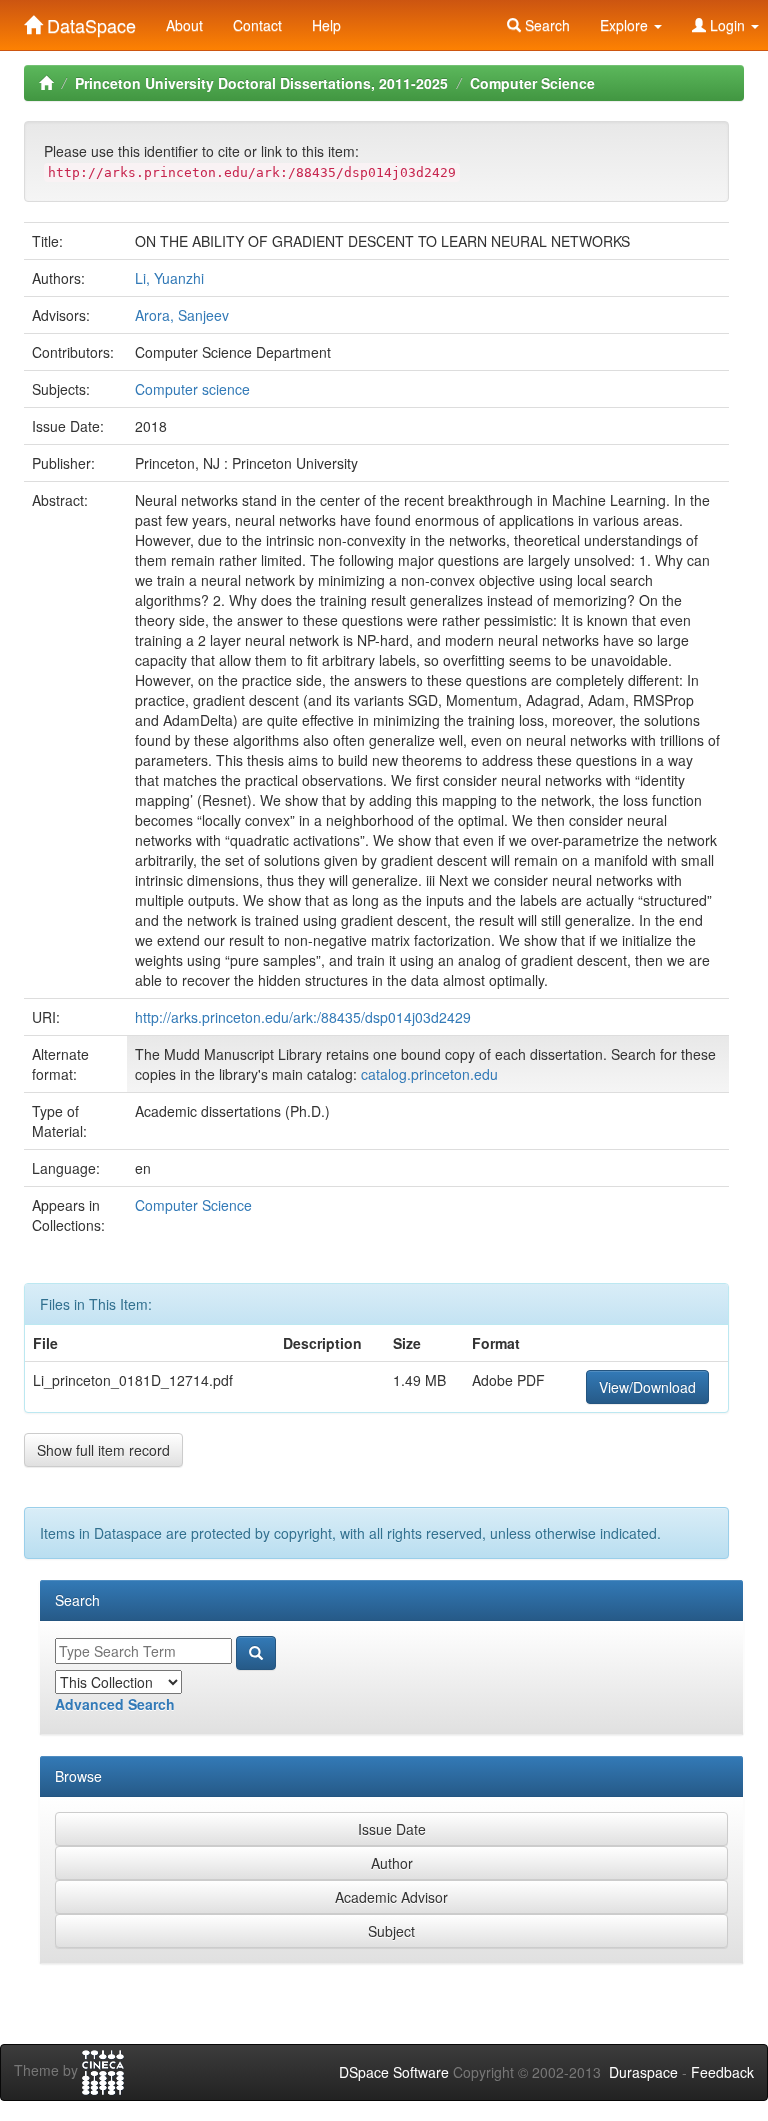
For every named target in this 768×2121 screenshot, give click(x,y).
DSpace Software (394, 2072)
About (184, 25)
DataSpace (89, 21)
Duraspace (643, 2072)
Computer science (192, 389)
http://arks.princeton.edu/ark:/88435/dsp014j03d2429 (303, 1017)
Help (326, 25)
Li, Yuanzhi (169, 278)
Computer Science (532, 83)
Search (545, 25)
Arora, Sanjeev (182, 315)
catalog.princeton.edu (429, 1074)
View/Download (647, 1387)
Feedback (722, 2072)
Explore (626, 25)
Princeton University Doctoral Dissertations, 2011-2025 (261, 83)
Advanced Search (115, 1704)
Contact (257, 25)
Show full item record (103, 1450)
